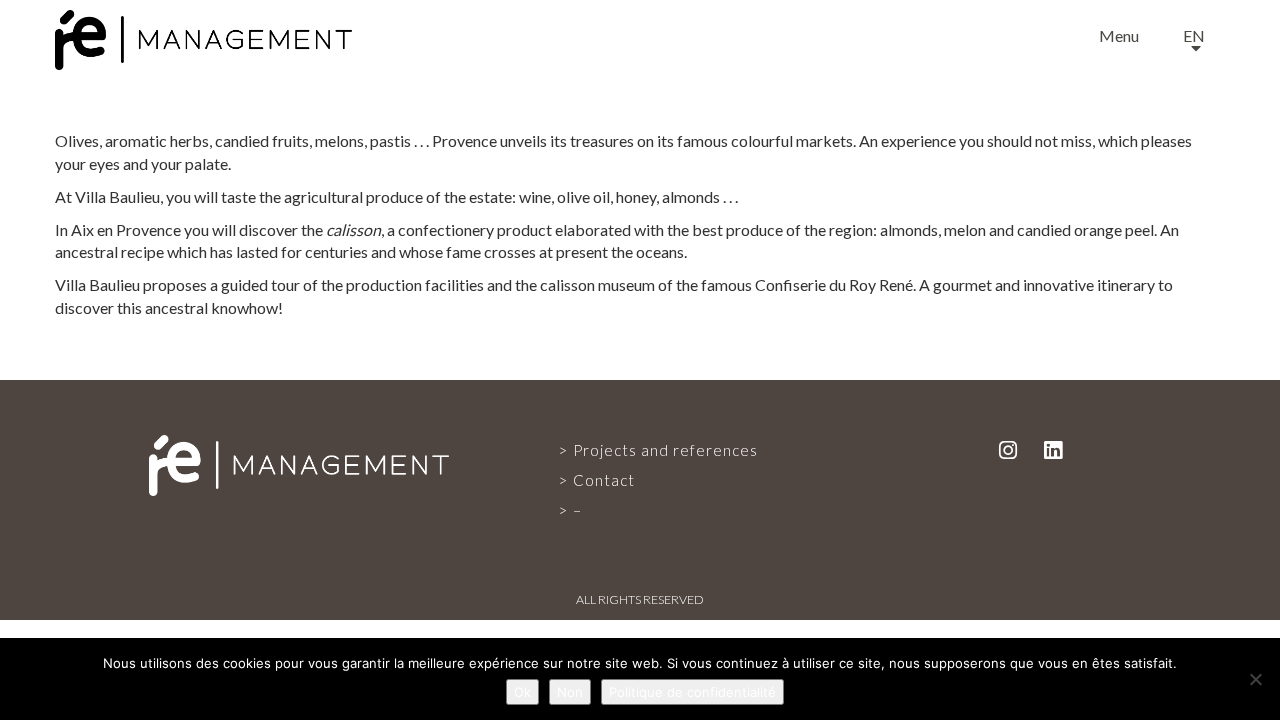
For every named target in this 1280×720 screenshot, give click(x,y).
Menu (1119, 35)
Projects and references (665, 450)
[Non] (1255, 679)
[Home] (203, 35)
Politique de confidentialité (692, 692)
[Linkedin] (1053, 449)
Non (570, 692)
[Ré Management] (299, 463)
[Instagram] (1008, 449)
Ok (522, 692)
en (1194, 35)
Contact (604, 480)
